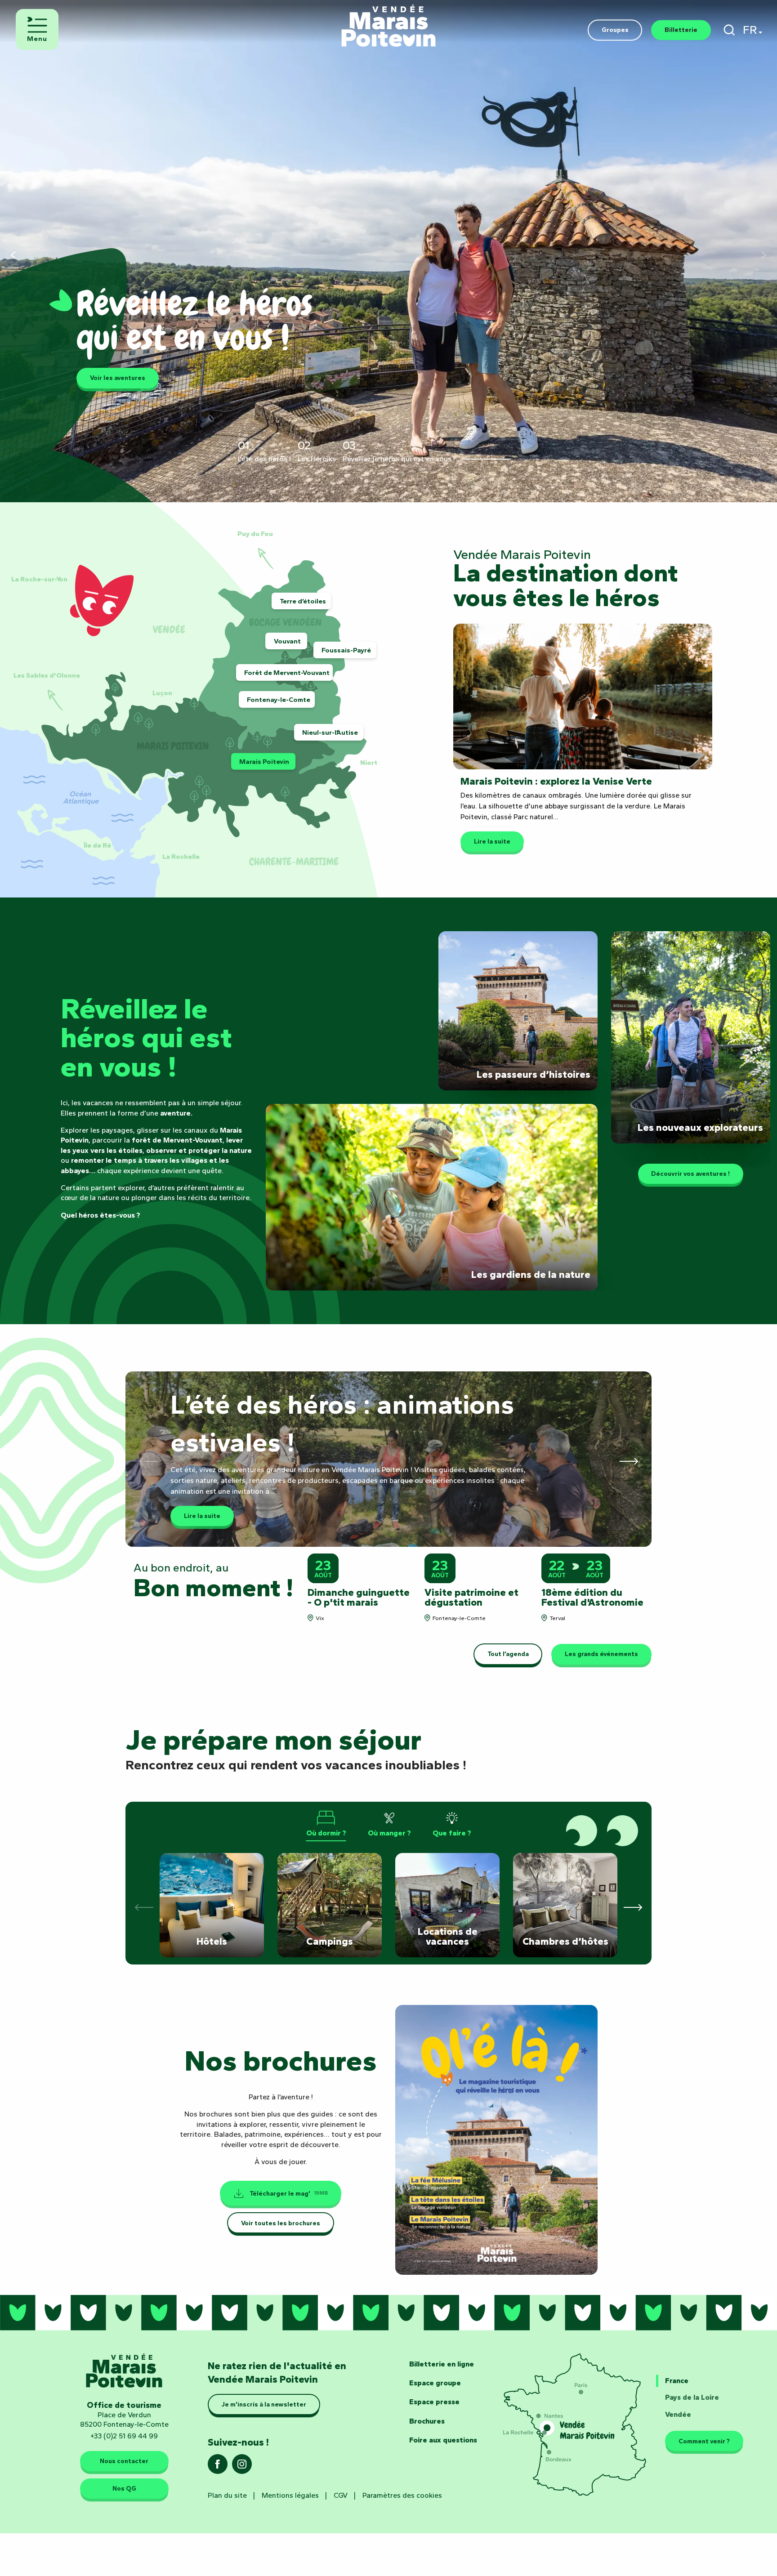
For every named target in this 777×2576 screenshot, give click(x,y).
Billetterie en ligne (442, 2364)
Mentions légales (290, 2495)
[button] (729, 30)
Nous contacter (124, 2461)
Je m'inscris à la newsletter (264, 2405)
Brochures (427, 2421)
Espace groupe (435, 2383)
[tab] (326, 1824)
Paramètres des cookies (402, 2495)
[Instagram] (242, 2467)
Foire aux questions (443, 2440)
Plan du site (227, 2495)
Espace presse (434, 2402)
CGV (341, 2495)
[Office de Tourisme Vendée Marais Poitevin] (388, 21)
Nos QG (124, 2489)
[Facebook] (218, 2467)
